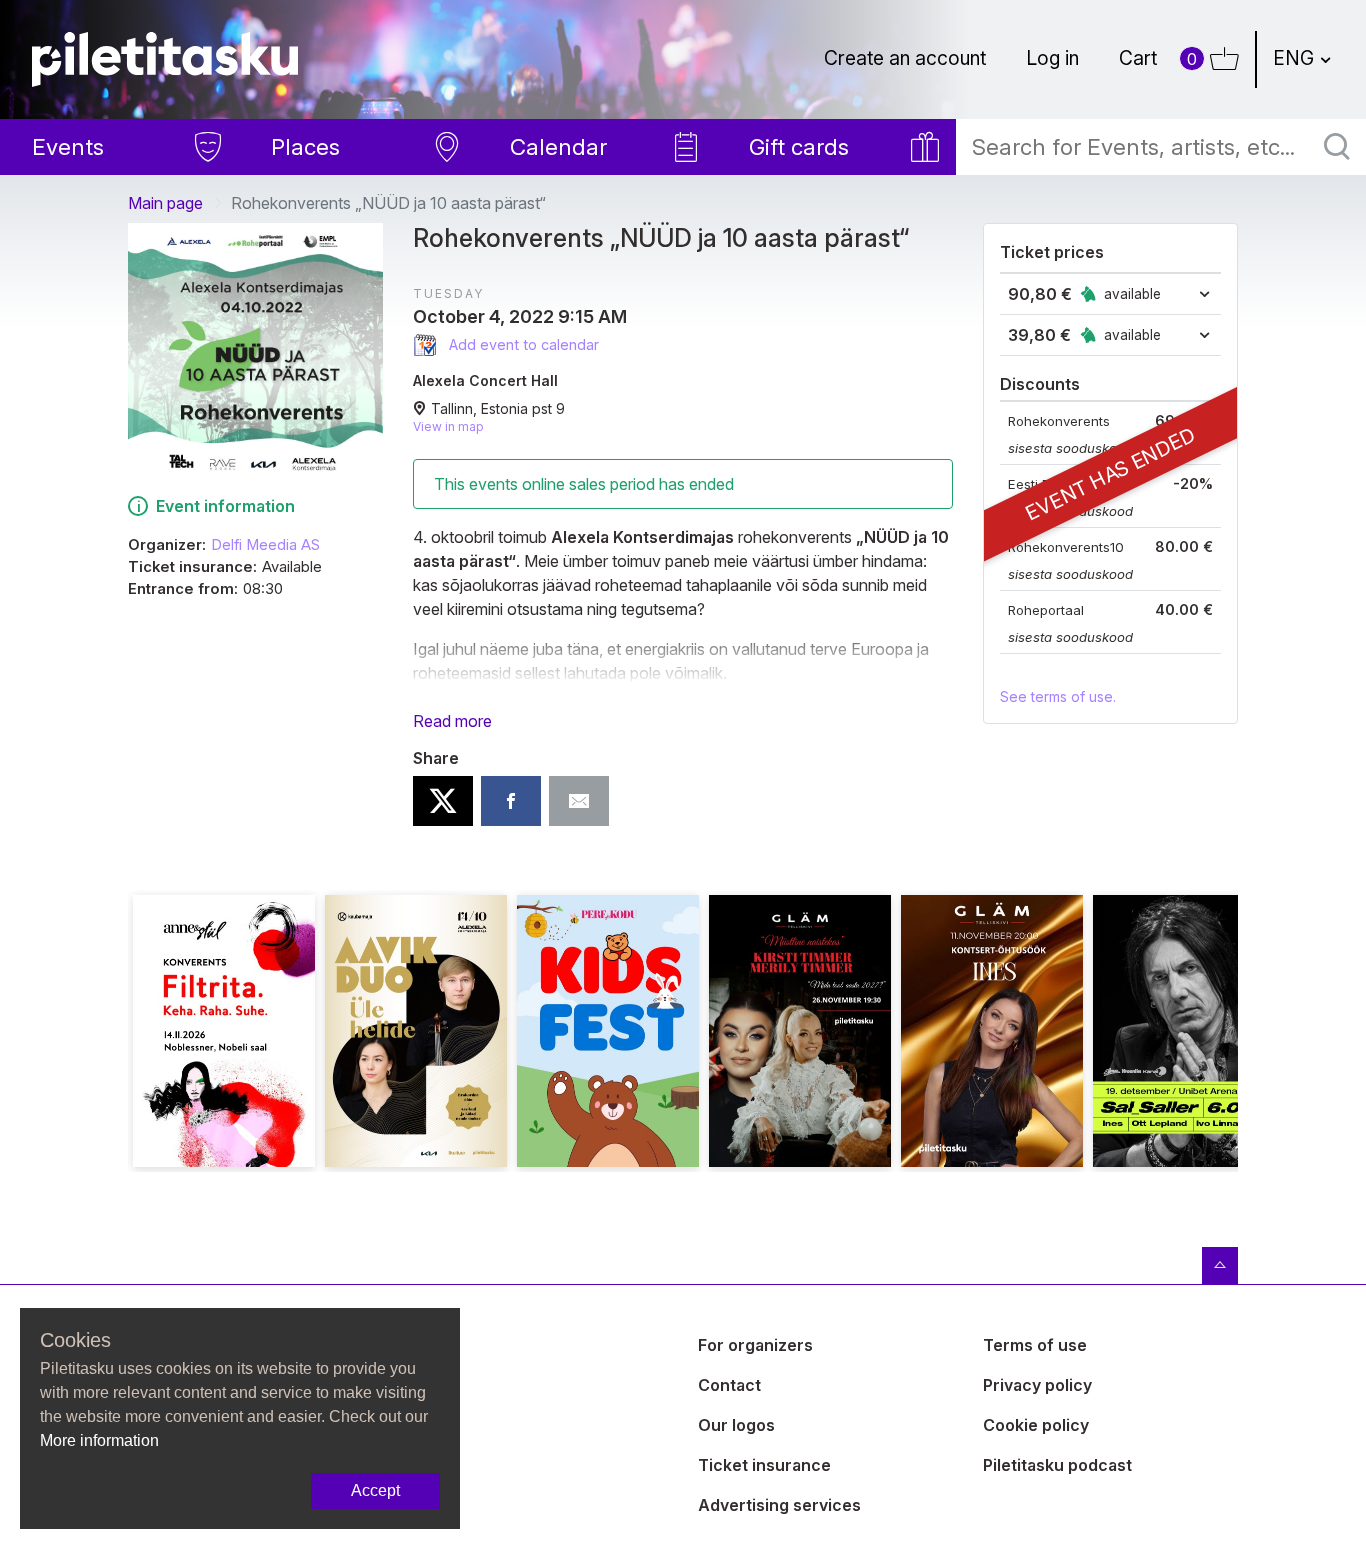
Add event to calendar (522, 344)
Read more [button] (452, 721)
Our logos (736, 1425)
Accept (375, 1490)
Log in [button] (1052, 58)
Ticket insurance (764, 1465)
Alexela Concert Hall (485, 380)
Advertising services (779, 1505)
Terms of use (1035, 1345)
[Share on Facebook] (511, 801)
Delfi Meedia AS (265, 545)
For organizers (755, 1345)
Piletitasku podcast (1057, 1465)
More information (99, 1440)
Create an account (905, 58)
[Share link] (579, 801)
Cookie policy (1036, 1425)
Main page (165, 203)
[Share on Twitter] (443, 801)
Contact (729, 1385)
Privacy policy (1037, 1385)
